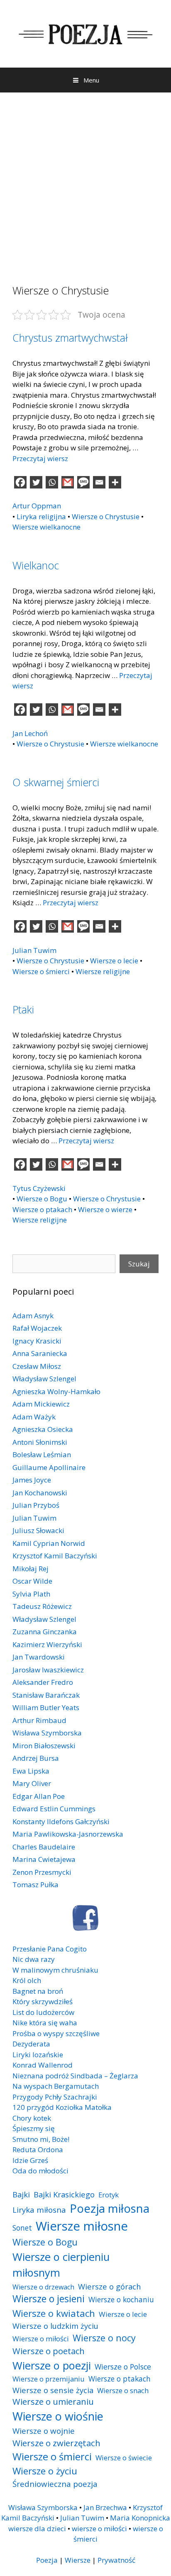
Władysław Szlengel (44, 1379)
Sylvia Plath (31, 1594)
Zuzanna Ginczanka (45, 1632)
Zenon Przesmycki (42, 1872)
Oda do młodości (40, 2171)
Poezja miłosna (110, 2208)
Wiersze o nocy (104, 2338)
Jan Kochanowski (40, 1493)
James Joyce (32, 1480)
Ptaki (23, 1009)
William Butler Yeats (46, 1707)
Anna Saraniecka (40, 1353)
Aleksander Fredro (43, 1682)
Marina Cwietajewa (44, 1859)
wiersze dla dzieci (37, 2529)
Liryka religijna (41, 516)
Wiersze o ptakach (42, 1209)
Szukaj (139, 1264)
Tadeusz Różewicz (42, 1606)
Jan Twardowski (39, 1657)
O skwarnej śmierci (56, 782)
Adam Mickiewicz (41, 1404)
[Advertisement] (85, 182)
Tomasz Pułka (35, 1885)
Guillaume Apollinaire (49, 1467)
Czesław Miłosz (37, 1366)
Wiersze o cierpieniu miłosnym (61, 2265)
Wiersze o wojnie (44, 2431)
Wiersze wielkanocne (46, 527)
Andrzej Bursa (36, 1758)
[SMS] (83, 482)
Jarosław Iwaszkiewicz (48, 1670)
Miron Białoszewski (44, 1746)
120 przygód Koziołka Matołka (62, 2107)
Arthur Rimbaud (39, 1720)
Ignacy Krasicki (37, 1341)
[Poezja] (85, 33)
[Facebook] (20, 482)
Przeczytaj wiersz (40, 458)
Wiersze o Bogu (42, 1199)
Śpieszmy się (34, 2128)
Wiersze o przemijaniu (49, 2379)
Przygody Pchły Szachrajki (55, 2097)
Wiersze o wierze (105, 1209)
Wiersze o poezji (52, 2365)
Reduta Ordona (38, 2150)
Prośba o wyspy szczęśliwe (56, 2033)
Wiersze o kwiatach (54, 2313)
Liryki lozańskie (38, 2055)
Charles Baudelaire (44, 1847)
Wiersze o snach (123, 2390)
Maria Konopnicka (140, 2518)
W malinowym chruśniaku (55, 1970)
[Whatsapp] (52, 482)
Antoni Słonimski (40, 1442)
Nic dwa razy (34, 1959)
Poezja (47, 2560)
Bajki (21, 2194)
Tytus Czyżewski (39, 1188)
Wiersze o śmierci (41, 971)
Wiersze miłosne (82, 2226)
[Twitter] (36, 482)
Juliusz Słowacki (38, 1530)
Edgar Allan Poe (39, 1796)
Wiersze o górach (110, 2286)
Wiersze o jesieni (49, 2299)
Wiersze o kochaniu (121, 2299)
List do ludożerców (43, 2012)
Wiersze (78, 2560)
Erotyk (109, 2195)
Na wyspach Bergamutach (56, 2086)
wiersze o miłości (99, 2529)
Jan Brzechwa (105, 2507)
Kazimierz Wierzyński (47, 1644)
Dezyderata (31, 2044)
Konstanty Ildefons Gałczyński (61, 1821)
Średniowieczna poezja (55, 2484)
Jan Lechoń (30, 733)
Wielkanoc (36, 565)
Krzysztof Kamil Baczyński (55, 1556)
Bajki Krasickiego (64, 2194)
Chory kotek (32, 2118)
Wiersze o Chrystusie (106, 516)
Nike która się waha (45, 2023)
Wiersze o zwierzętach (56, 2443)
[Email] (99, 482)
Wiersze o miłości (41, 2339)
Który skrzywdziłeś (43, 2001)
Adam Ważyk (34, 1417)
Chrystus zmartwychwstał (70, 338)
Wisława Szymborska (47, 1733)
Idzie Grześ (30, 2160)
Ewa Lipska (31, 1771)
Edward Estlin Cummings (54, 1809)
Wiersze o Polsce (123, 2367)
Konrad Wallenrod (43, 2065)
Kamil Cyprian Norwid (49, 1543)
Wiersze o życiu (45, 2471)
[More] (115, 482)
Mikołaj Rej (31, 1569)
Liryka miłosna (39, 2210)
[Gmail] (68, 482)
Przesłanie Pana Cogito (50, 1949)
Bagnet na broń (38, 1991)
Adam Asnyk (33, 1316)
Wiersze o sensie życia (53, 2390)
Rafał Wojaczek (37, 1328)
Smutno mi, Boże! (41, 2139)
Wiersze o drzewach (43, 2287)
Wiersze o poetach (49, 2351)
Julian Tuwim (34, 950)
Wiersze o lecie (114, 961)
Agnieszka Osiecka (43, 1429)
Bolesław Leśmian (42, 1454)
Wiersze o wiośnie (58, 2416)
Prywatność (116, 2560)
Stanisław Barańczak (46, 1695)
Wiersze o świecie (124, 2458)
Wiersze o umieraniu (53, 2402)
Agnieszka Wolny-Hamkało (56, 1391)
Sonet (22, 2228)
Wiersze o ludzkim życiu (55, 2326)
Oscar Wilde (32, 1581)
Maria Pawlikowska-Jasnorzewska (68, 1834)
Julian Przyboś (36, 1505)
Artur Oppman (37, 506)
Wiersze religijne (103, 971)
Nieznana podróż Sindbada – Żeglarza (75, 2076)
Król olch (27, 1980)
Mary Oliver (32, 1783)
